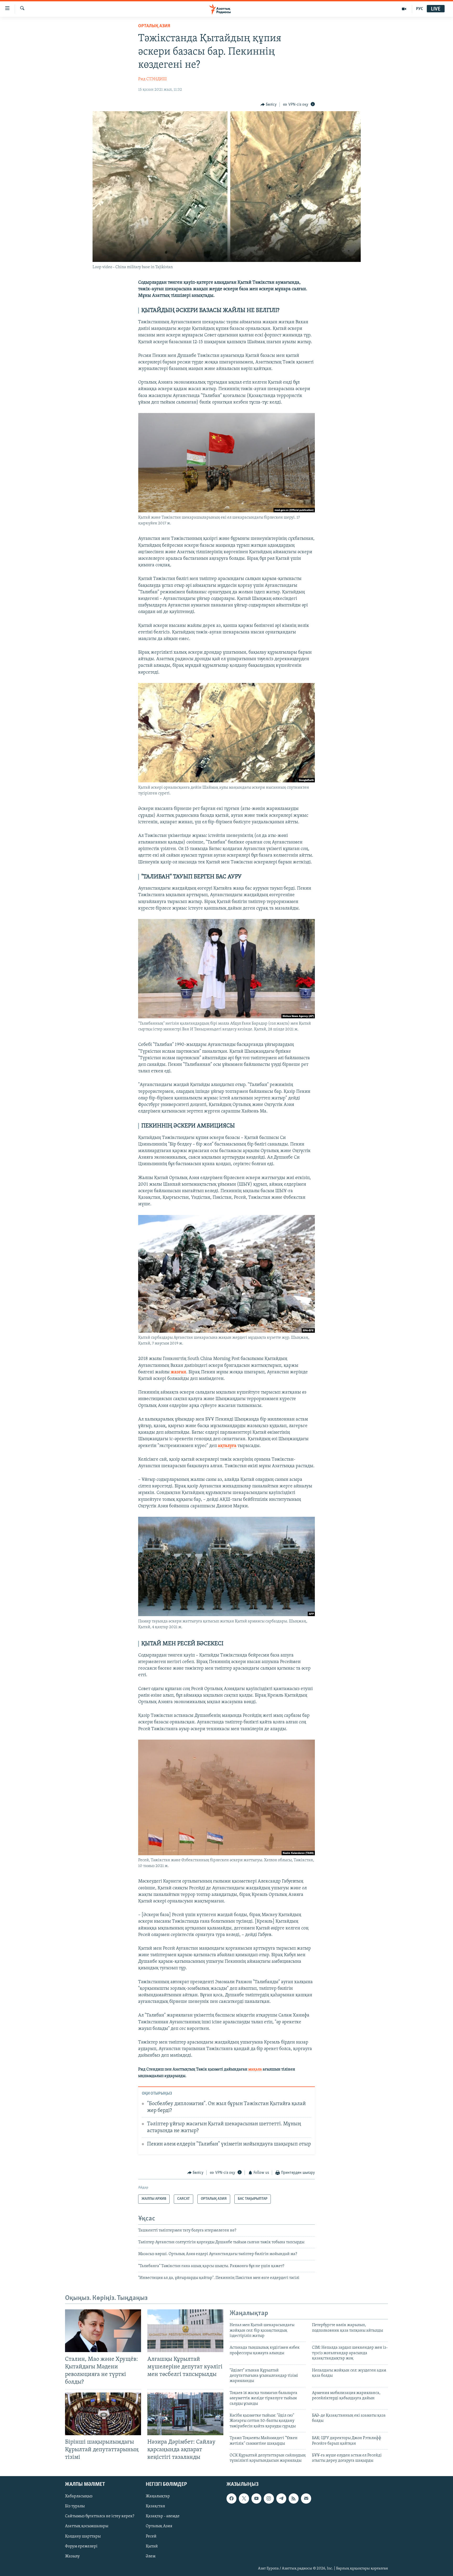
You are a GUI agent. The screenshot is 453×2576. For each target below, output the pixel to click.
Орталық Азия (159, 2526)
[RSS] (294, 2498)
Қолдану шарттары (83, 2536)
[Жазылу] (306, 2498)
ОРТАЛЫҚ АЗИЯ (154, 26)
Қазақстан (155, 2506)
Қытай (152, 2546)
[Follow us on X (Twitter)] (244, 2498)
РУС (420, 9)
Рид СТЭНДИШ (152, 79)
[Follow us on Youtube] (256, 2498)
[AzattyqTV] (404, 9)
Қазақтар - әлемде (163, 2516)
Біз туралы (75, 2506)
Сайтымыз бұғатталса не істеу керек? (100, 2516)
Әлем (151, 2556)
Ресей (151, 2536)
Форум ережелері (81, 2546)
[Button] (269, 105)
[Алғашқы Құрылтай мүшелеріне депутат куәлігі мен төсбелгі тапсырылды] (185, 2331)
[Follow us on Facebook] (231, 2498)
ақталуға (227, 1446)
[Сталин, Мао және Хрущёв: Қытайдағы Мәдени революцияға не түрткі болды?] (103, 2331)
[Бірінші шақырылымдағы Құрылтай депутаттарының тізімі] (103, 2414)
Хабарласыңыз (79, 2496)
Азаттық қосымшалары (87, 2526)
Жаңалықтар (158, 2496)
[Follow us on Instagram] (269, 2498)
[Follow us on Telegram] (281, 2498)
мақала (255, 2069)
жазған (178, 1372)
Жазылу (72, 2556)
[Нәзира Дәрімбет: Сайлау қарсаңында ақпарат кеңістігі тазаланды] (185, 2414)
